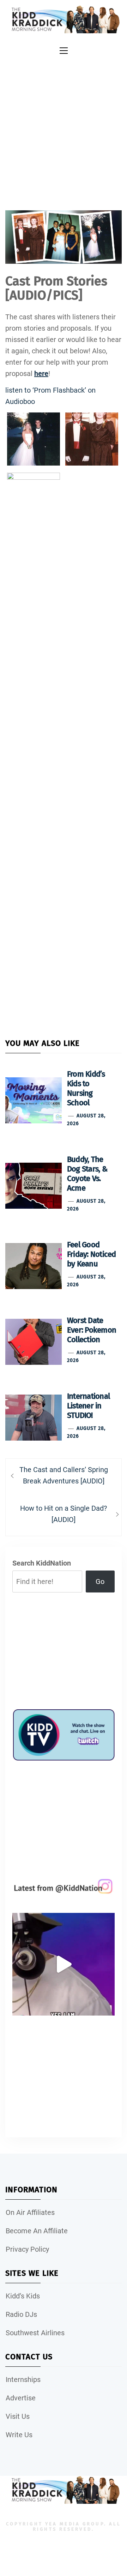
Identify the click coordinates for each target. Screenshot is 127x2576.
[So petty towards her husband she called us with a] (64, 1964)
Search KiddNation (42, 1563)
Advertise (21, 2398)
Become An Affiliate (37, 2231)
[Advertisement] (64, 125)
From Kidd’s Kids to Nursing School (86, 1088)
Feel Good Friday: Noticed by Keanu (92, 1254)
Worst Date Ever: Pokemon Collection (92, 1330)
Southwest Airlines (35, 2333)
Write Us (19, 2435)
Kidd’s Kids (23, 2296)
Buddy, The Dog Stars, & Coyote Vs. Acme (87, 1174)
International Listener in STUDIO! (88, 1406)
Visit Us (18, 2416)
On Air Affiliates (30, 2212)
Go (100, 1581)
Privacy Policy (27, 2249)
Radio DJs (21, 2314)
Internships (23, 2380)
